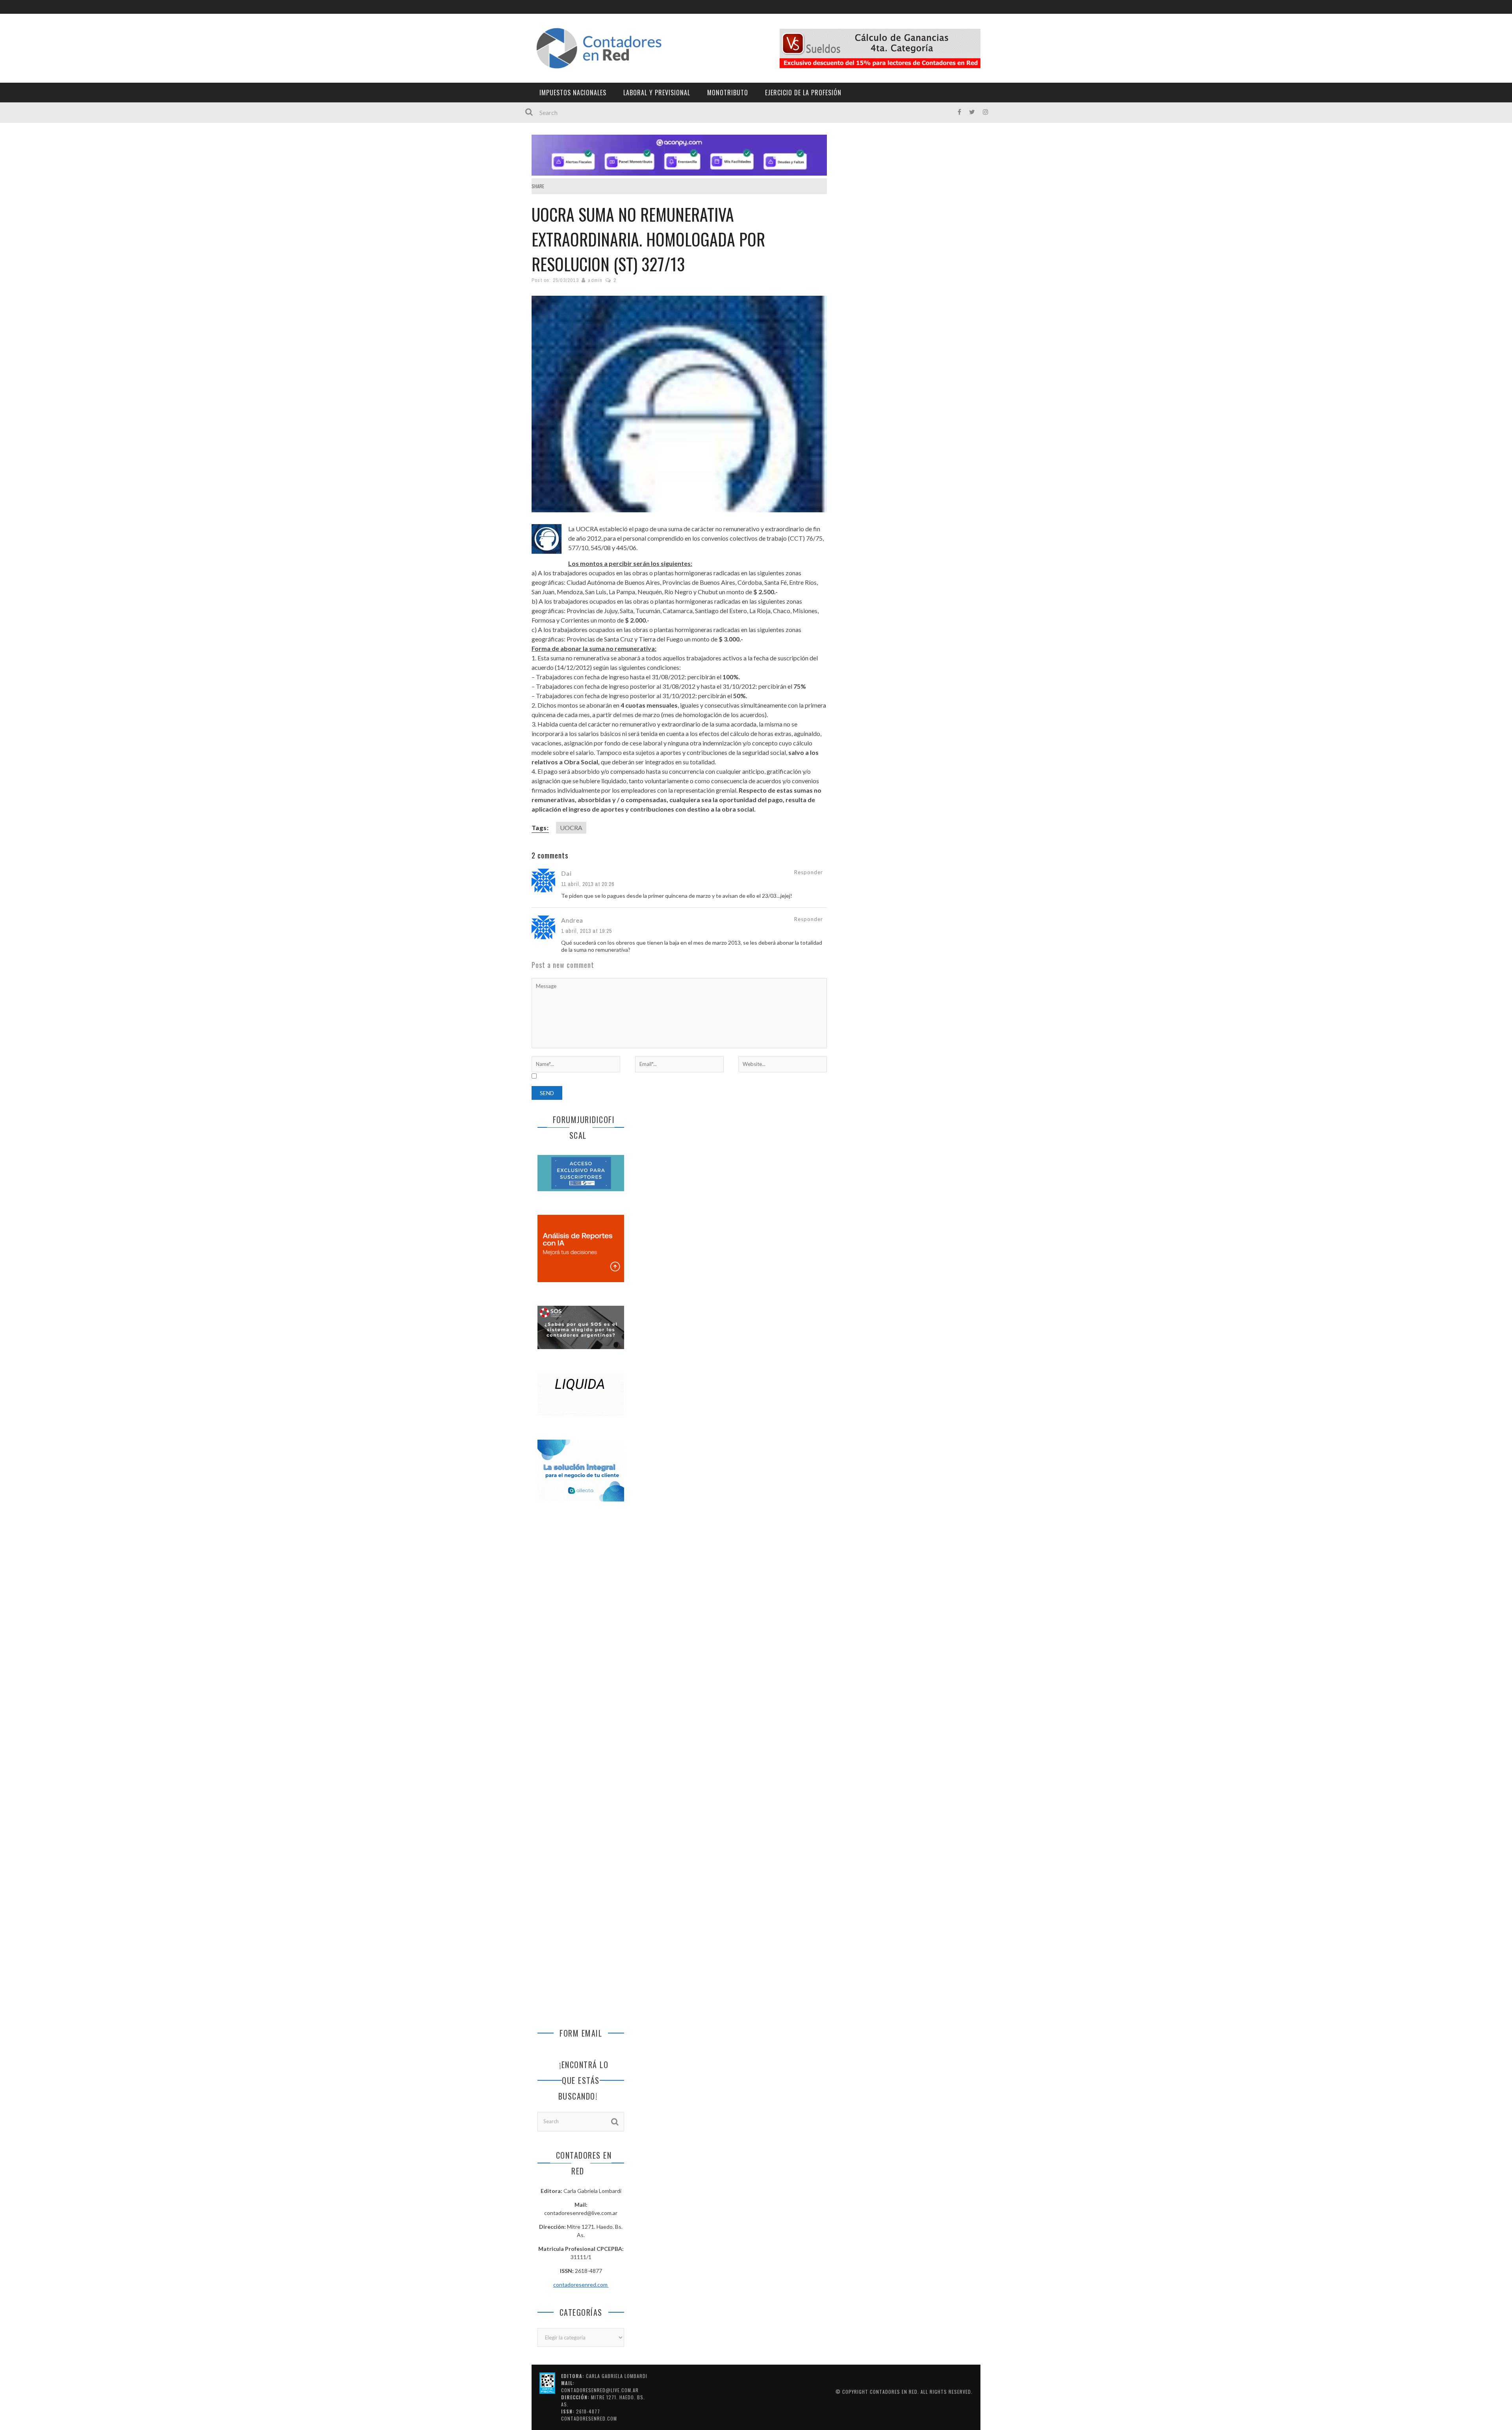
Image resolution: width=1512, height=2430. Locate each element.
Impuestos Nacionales (573, 93)
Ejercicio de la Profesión (803, 93)
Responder (809, 872)
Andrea (572, 920)
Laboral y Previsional (657, 93)
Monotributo (728, 93)
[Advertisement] (581, 1639)
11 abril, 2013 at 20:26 (588, 884)
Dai (566, 873)
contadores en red (894, 2392)
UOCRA (571, 828)
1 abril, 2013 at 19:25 (586, 931)
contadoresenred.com (581, 2284)
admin (595, 280)
